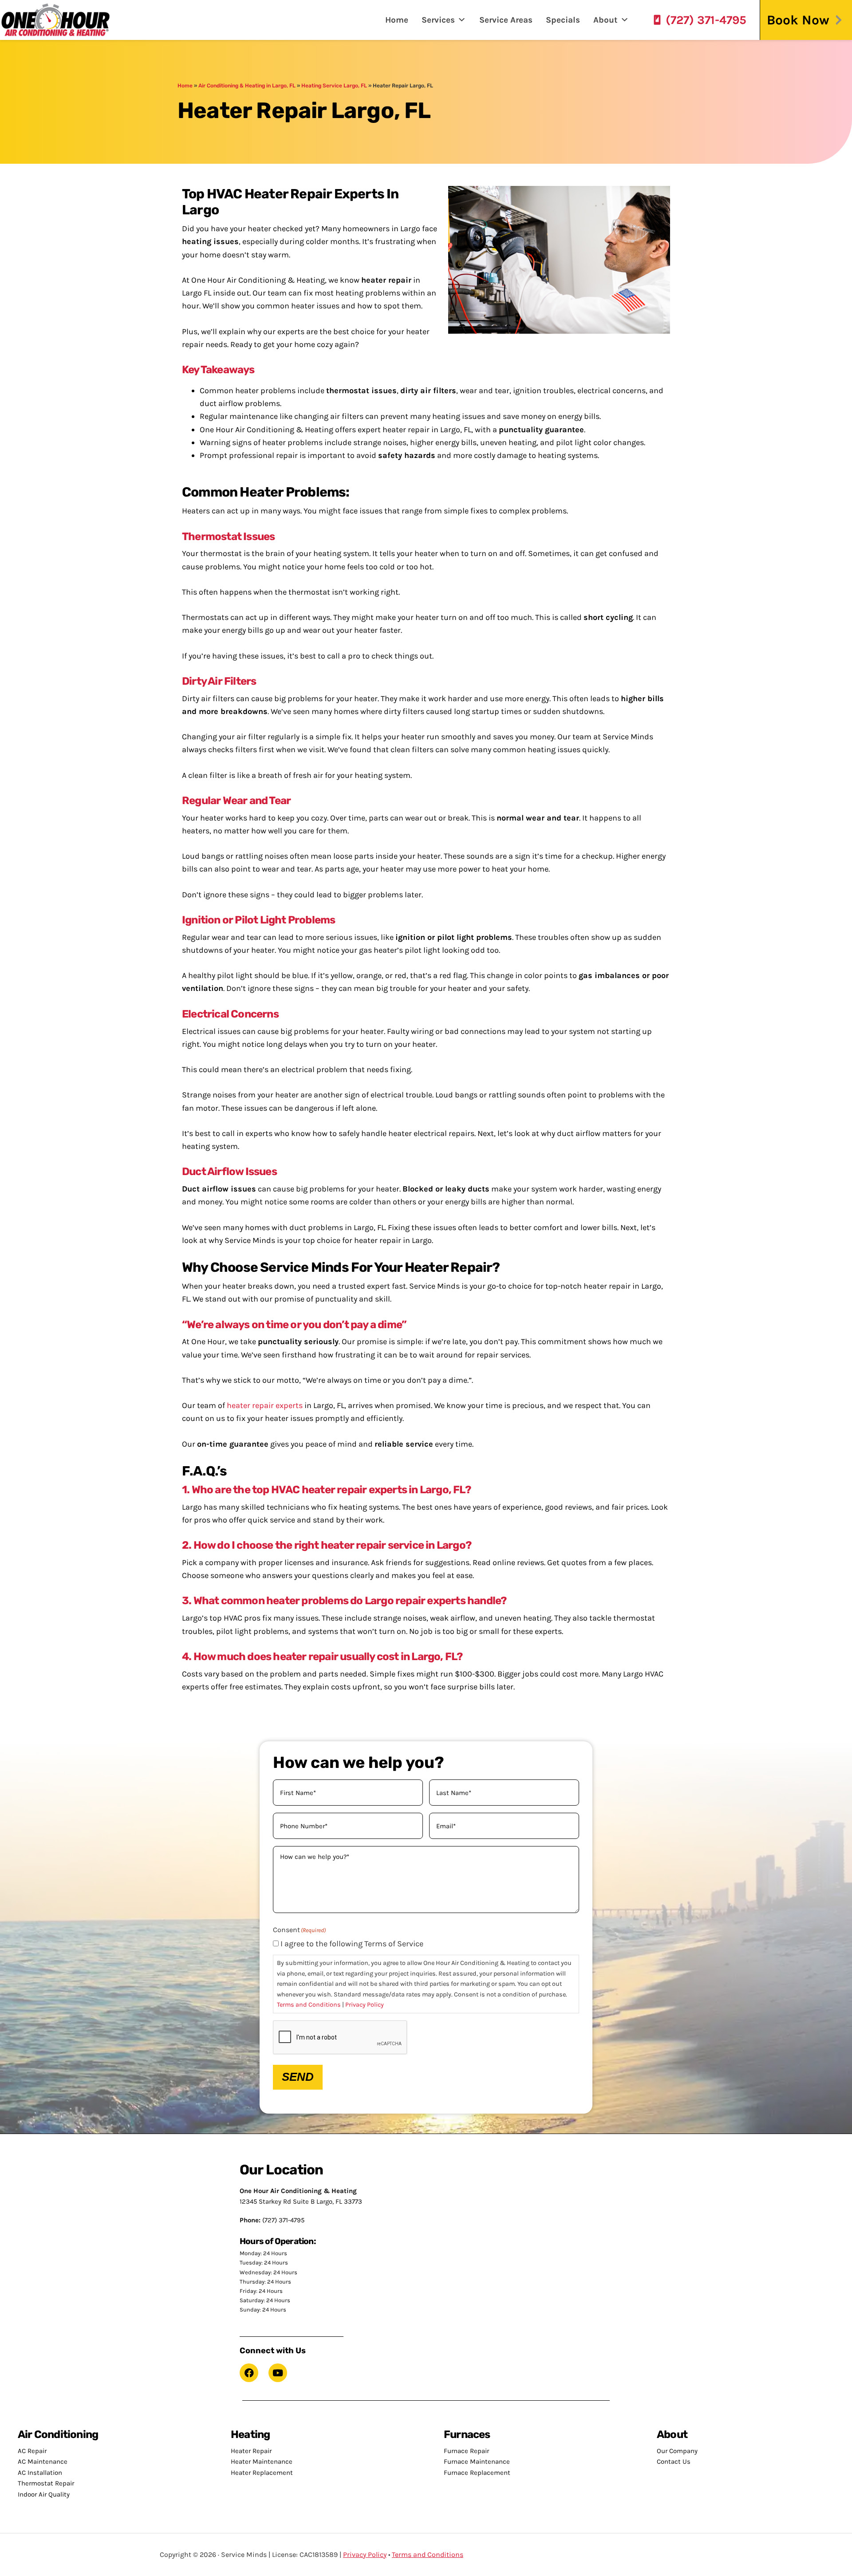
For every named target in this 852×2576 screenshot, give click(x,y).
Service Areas (506, 20)
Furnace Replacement (477, 2473)
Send (298, 2077)
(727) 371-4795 (706, 20)
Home (397, 20)
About (605, 20)
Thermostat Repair (46, 2483)
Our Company (677, 2451)
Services (438, 20)
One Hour (55, 20)
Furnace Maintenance (477, 2462)
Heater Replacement (262, 2473)
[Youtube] (278, 2373)
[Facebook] (249, 2373)
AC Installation (40, 2473)
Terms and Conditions (309, 2005)
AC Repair (32, 2451)
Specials (563, 20)
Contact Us (674, 2462)
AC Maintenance (43, 2462)
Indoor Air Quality (44, 2494)
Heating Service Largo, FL (334, 86)
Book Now (798, 20)
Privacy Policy (365, 2005)
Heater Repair (251, 2451)
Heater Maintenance (262, 2462)
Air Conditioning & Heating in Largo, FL (247, 86)
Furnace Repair (466, 2451)
